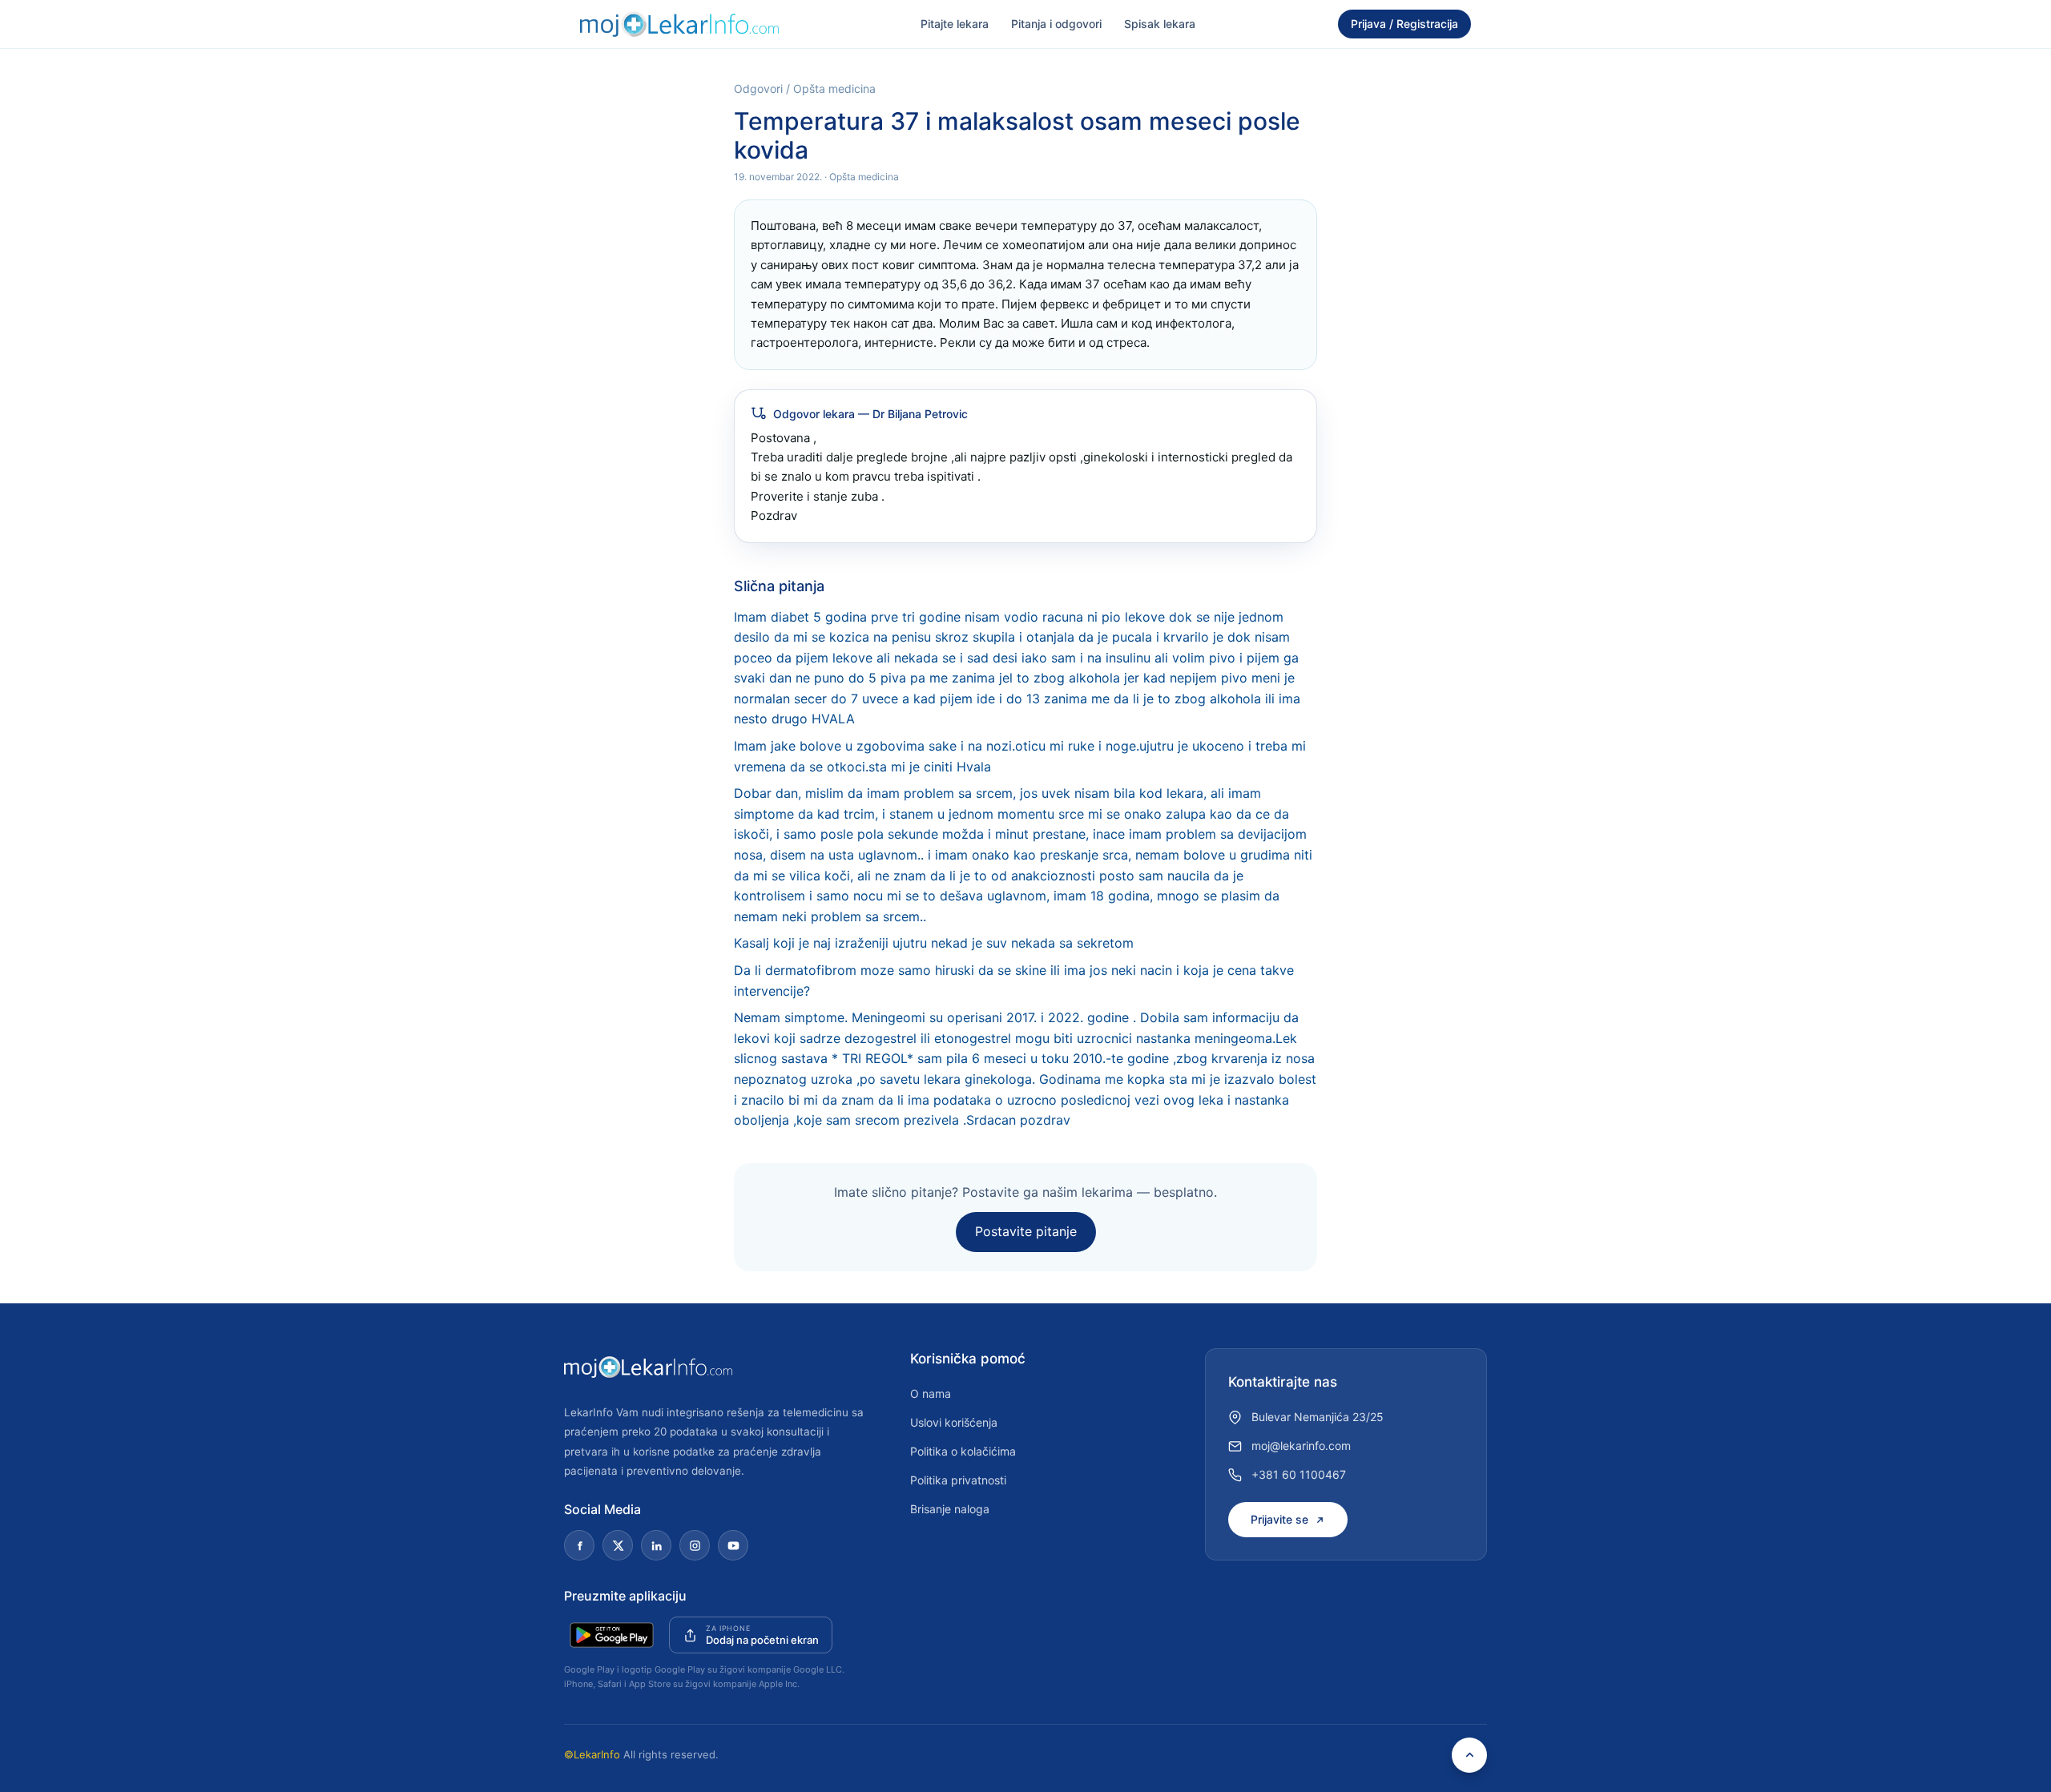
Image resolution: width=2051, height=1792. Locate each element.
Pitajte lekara (955, 24)
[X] (618, 1545)
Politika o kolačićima (963, 1451)
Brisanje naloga (950, 1509)
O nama (931, 1393)
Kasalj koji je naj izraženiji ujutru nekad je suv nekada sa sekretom (934, 943)
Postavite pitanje (1026, 1231)
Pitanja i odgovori (1056, 24)
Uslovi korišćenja (954, 1422)
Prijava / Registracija (1404, 24)
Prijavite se (1279, 1519)
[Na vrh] (1469, 1755)
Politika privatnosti (958, 1480)
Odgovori (758, 89)
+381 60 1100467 (1299, 1474)
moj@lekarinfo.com (1301, 1446)
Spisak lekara (1160, 24)
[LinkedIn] (656, 1545)
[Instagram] (695, 1545)
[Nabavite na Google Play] (612, 1635)
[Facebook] (579, 1545)
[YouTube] (733, 1545)
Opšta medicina (834, 89)
